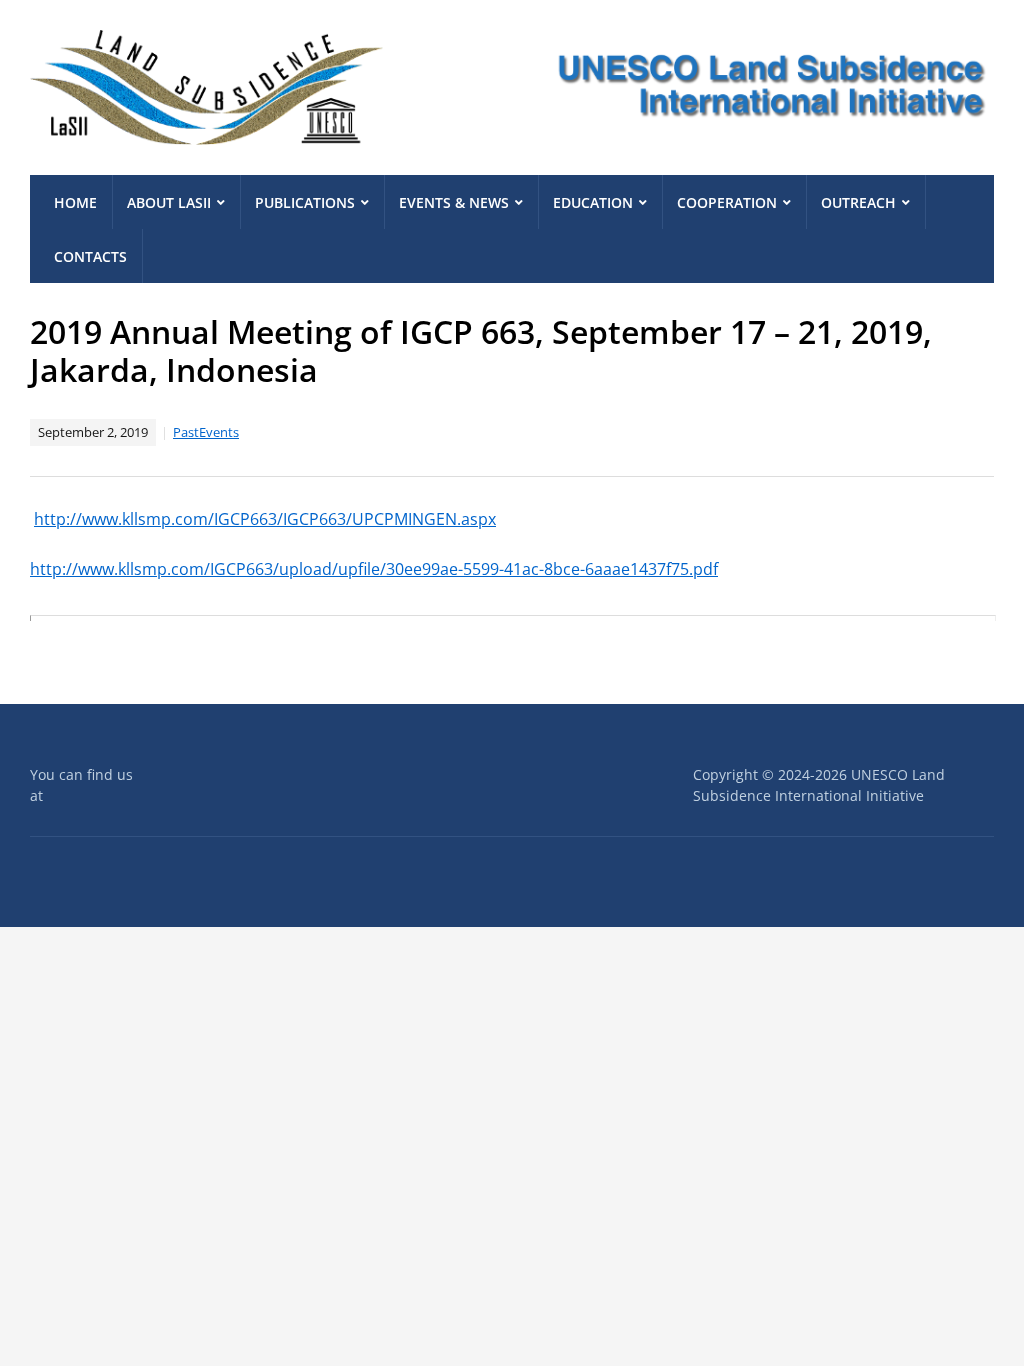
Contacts (90, 256)
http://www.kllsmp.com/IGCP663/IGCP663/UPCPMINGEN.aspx (265, 519)
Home (75, 202)
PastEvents (206, 432)
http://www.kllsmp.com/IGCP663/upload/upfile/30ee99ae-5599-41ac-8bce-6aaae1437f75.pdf (374, 569)
